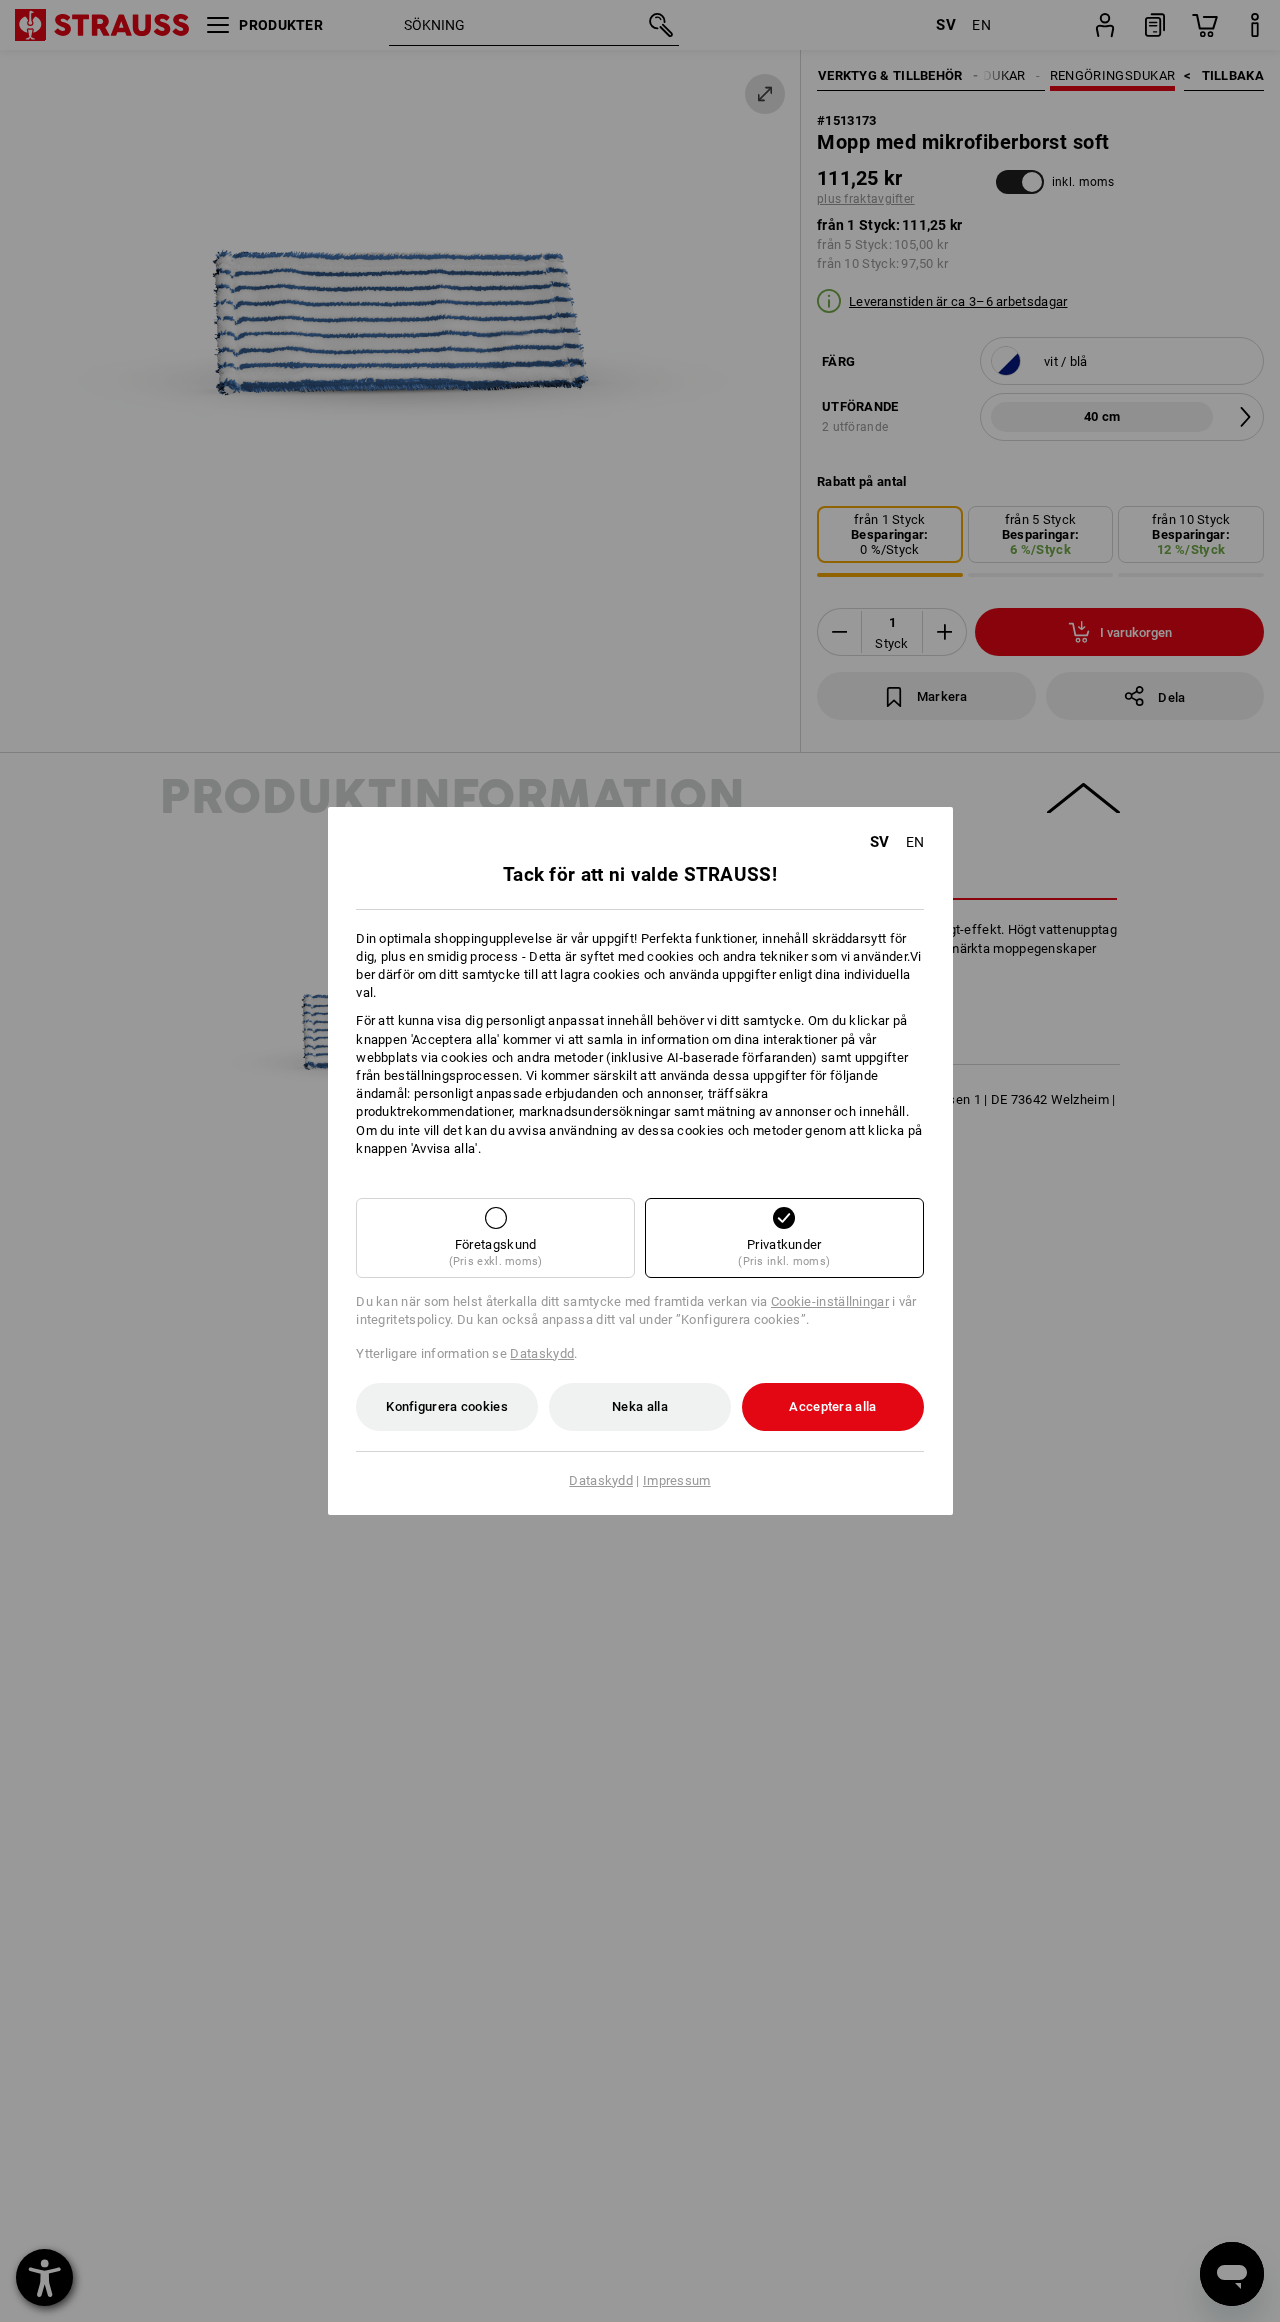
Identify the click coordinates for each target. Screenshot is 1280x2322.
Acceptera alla (832, 1406)
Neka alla (640, 1406)
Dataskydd (542, 1353)
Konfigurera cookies (447, 1406)
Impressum (677, 1480)
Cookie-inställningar (830, 1301)
